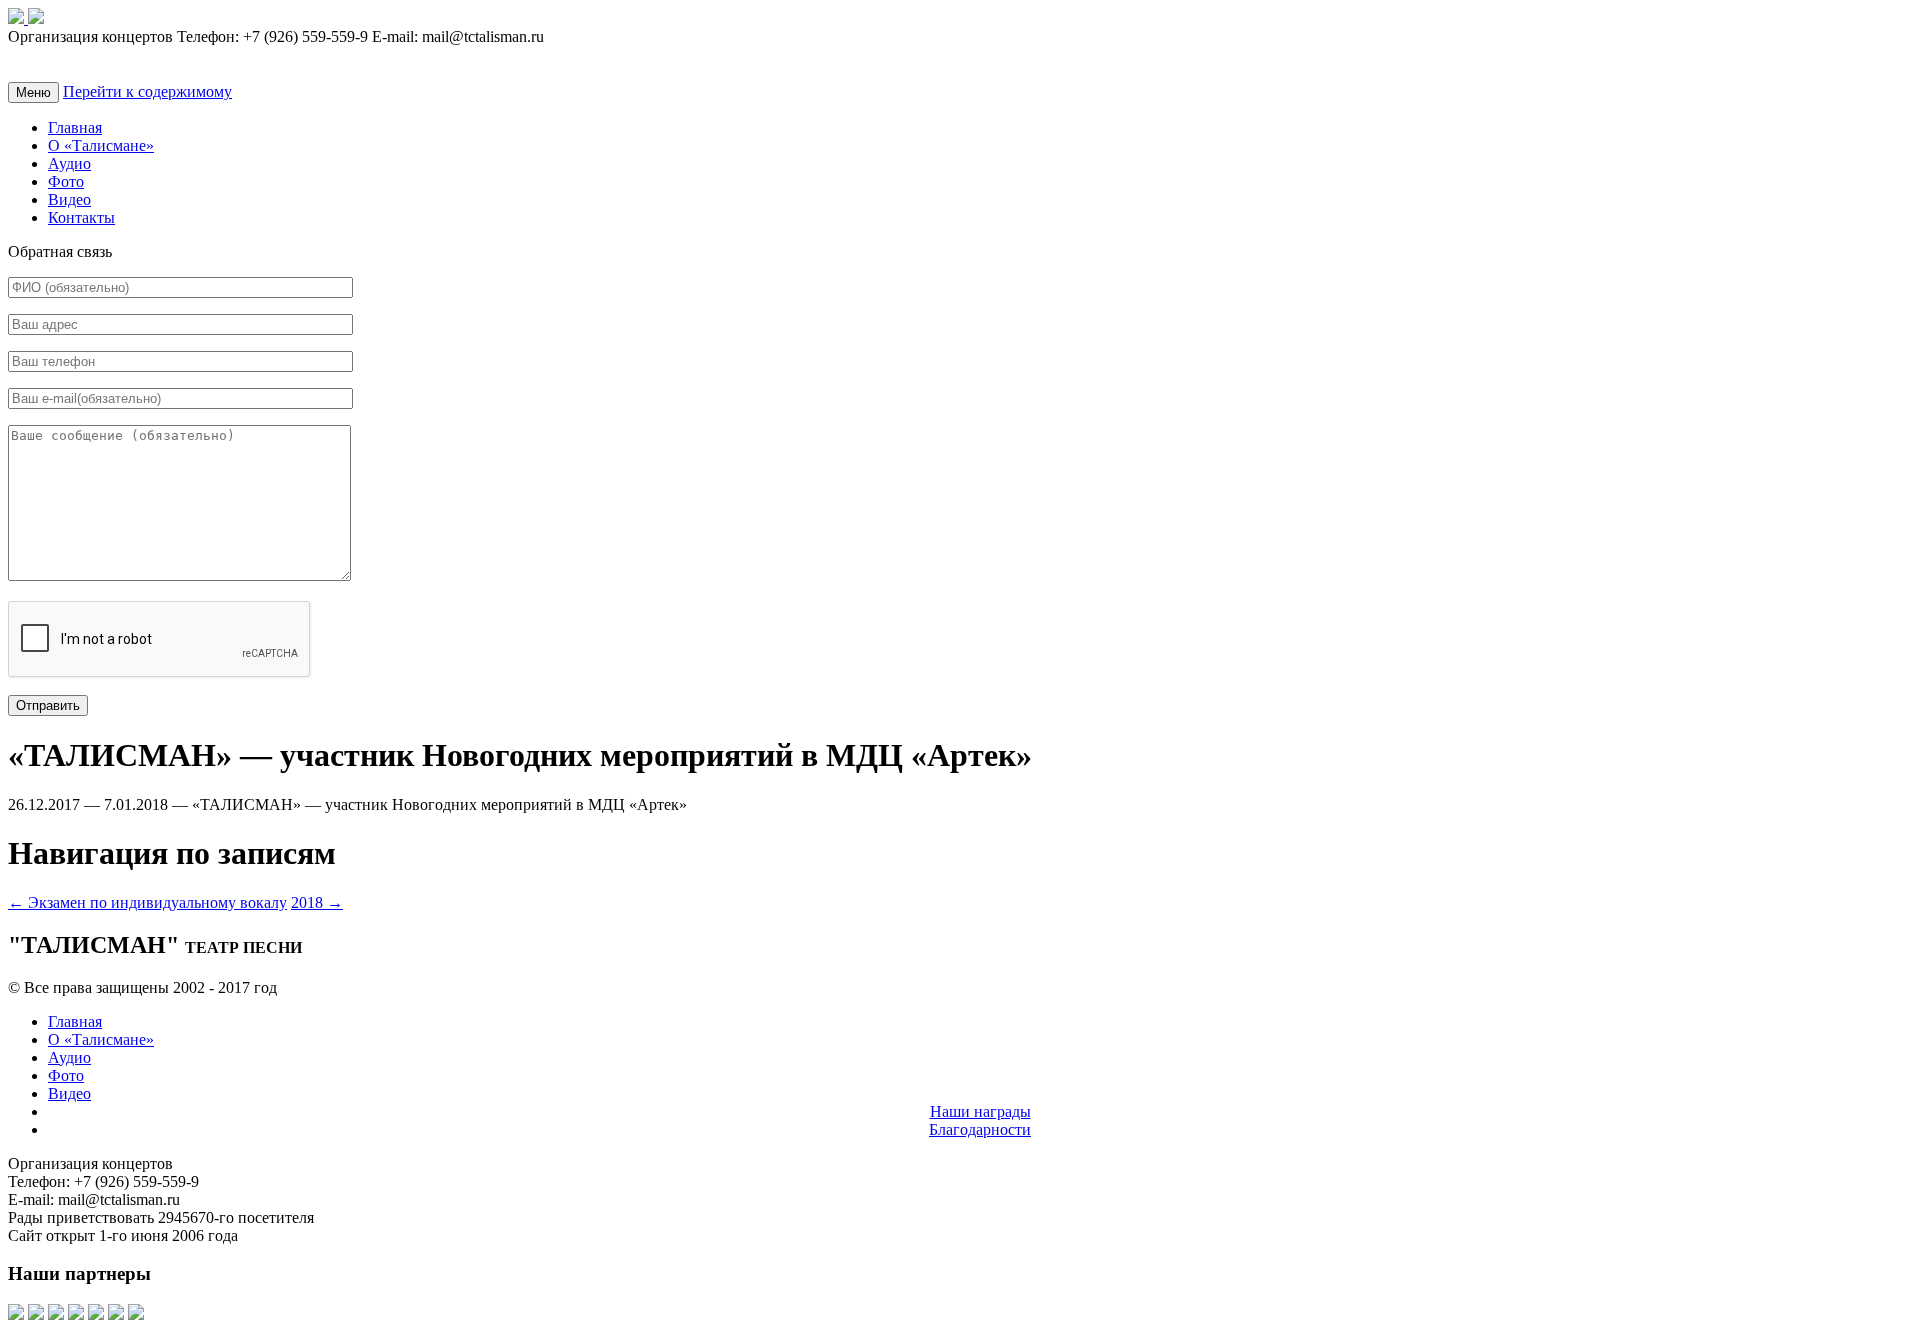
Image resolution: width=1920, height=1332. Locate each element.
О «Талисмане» (101, 145)
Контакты (81, 217)
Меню (33, 92)
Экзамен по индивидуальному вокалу (147, 902)
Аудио (69, 163)
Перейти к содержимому (147, 91)
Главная (75, 127)
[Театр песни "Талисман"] (18, 18)
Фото (66, 181)
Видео (69, 199)
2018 (317, 902)
